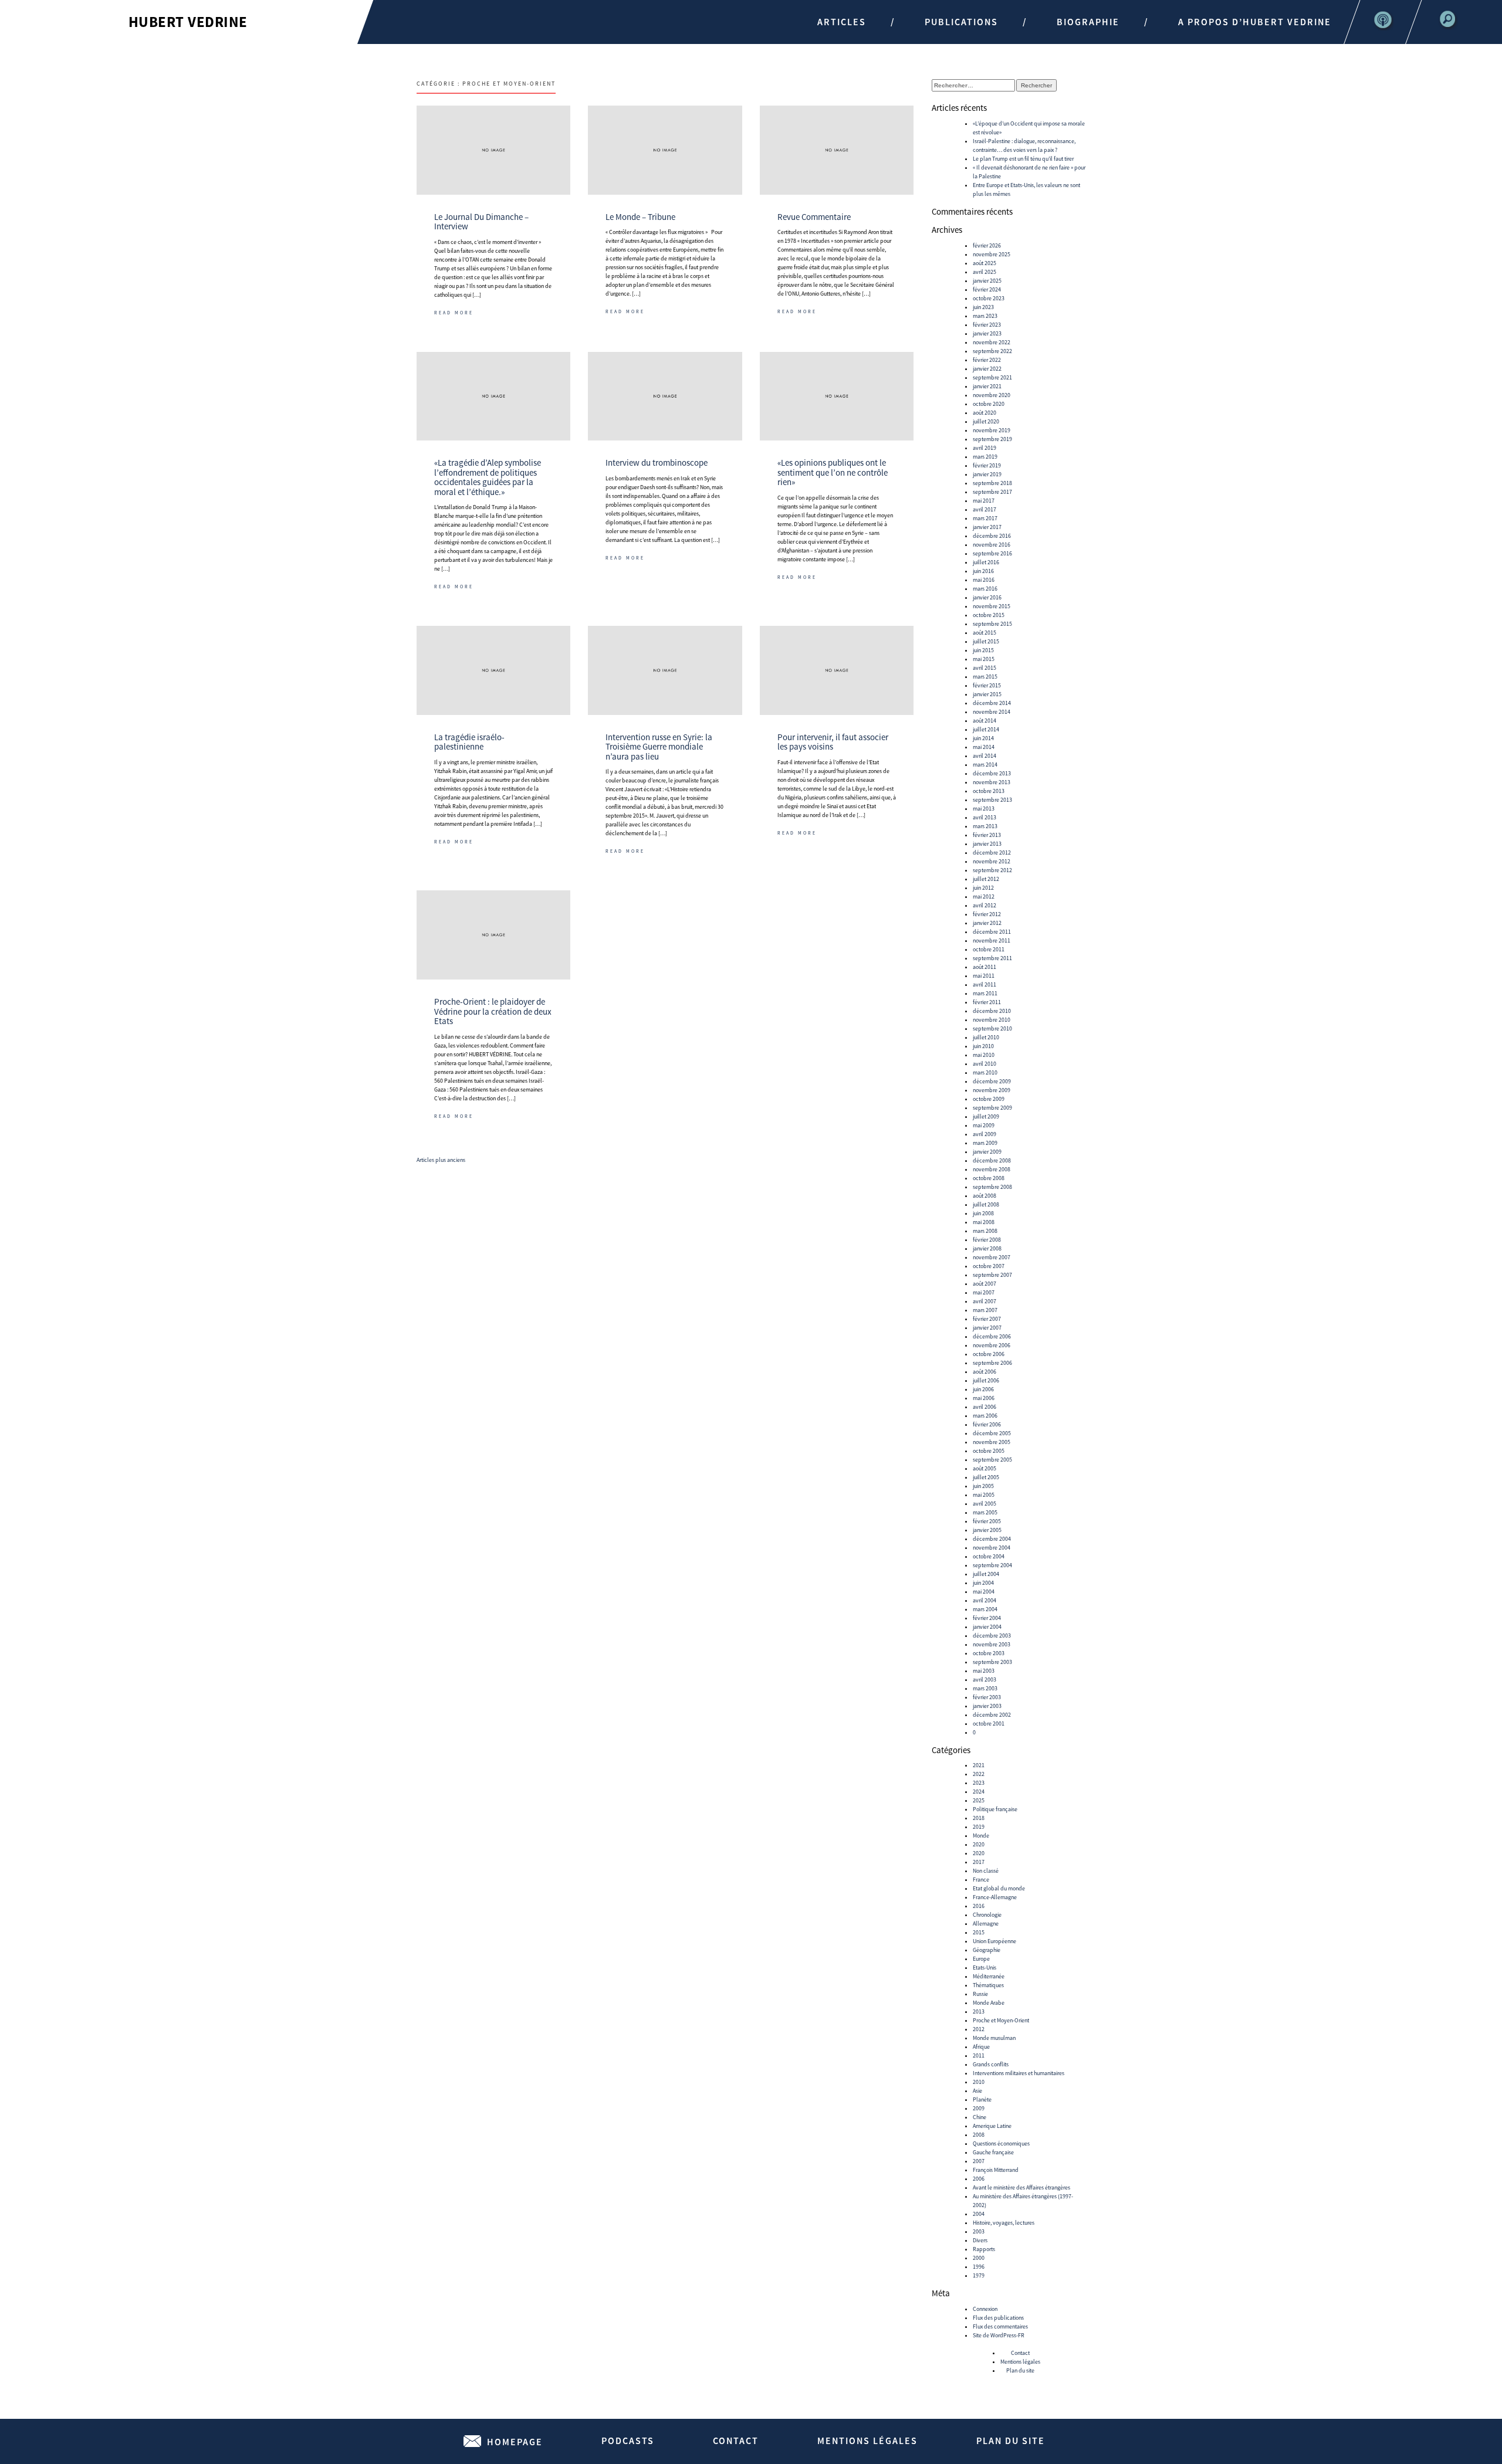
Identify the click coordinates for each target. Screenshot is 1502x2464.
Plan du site (1020, 2370)
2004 (979, 2214)
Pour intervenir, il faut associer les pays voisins (833, 742)
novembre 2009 (992, 1090)
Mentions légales (1020, 2362)
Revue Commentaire (814, 217)
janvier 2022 (987, 369)
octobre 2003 (989, 1653)
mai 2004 (984, 1592)
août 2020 (985, 413)
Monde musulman (994, 2038)
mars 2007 (985, 1310)
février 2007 (987, 1319)
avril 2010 (985, 1064)
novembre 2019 (992, 430)
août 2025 (985, 263)
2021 (979, 1765)
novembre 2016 (992, 545)
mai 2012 (984, 897)
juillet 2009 (986, 1116)
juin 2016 (983, 571)
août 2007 (985, 1284)
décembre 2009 (992, 1081)
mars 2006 (985, 1416)
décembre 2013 (992, 773)
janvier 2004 (987, 1627)
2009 (979, 2108)
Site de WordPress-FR (999, 2335)
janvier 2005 (987, 1530)
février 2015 (987, 685)
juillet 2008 (986, 1204)
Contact (1020, 2353)
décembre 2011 (992, 932)
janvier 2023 (987, 333)
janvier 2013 (987, 844)
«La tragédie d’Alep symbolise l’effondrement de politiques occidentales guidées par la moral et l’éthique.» (488, 477)
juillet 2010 (986, 1037)
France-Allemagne (995, 1897)
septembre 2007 (992, 1275)
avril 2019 (985, 448)
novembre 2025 (992, 254)
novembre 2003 (992, 1644)
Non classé (986, 1871)
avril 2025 (985, 272)
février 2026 (987, 245)
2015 (979, 1932)
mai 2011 (984, 976)
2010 (979, 2082)
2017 (979, 1862)
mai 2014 (984, 747)
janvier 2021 (987, 386)
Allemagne (986, 1924)
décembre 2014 (992, 703)
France (981, 1880)
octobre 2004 (989, 1556)
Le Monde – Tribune (640, 217)
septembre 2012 (992, 870)
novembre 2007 (992, 1257)
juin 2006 (983, 1389)
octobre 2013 (989, 791)
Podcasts (628, 2441)
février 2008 (987, 1240)
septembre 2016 (992, 553)
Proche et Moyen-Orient (1001, 2020)
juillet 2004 (986, 1574)
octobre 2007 (989, 1266)
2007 (979, 2161)
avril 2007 (985, 1301)
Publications (961, 22)
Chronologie (987, 1915)
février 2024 (987, 289)
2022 (979, 1774)
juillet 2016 (986, 562)
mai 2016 (984, 580)
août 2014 (985, 721)
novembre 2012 (992, 861)
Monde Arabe (989, 2003)
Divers (980, 2240)
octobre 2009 (989, 1099)
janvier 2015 (987, 694)
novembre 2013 (992, 782)
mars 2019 (985, 457)
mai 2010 (984, 1055)
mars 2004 (985, 1609)
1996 (979, 2267)
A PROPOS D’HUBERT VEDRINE (1255, 22)
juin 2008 (983, 1213)
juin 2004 (983, 1583)
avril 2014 (985, 756)
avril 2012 (985, 905)
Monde (981, 1836)
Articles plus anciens (441, 1160)
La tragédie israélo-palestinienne (469, 742)
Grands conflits (991, 2064)
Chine (980, 2117)
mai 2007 (984, 1292)
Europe (981, 1959)
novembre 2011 (992, 940)
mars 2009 (985, 1143)
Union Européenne (994, 1941)
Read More (454, 313)
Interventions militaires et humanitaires (1019, 2073)
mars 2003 (985, 1688)
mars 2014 (985, 765)
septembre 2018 (992, 483)
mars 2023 (985, 316)
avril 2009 (985, 1134)
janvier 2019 (987, 474)
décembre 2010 (992, 1011)
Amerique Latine (992, 2126)
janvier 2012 (987, 923)
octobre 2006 (989, 1354)
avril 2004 (985, 1600)
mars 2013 (985, 826)
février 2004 (987, 1618)
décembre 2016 (992, 536)
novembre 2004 (992, 1548)
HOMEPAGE (515, 2442)
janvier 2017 (987, 527)
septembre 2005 (992, 1460)
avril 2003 (985, 1680)
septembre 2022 (992, 351)
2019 (979, 1827)
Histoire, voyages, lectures (1004, 2223)
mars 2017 (985, 518)
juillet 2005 (986, 1477)
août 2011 (985, 967)
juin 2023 (983, 307)
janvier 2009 (987, 1152)
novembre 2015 (992, 606)
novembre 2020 (992, 395)
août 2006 (985, 1372)
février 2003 (987, 1697)
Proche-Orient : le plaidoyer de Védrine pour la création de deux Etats (493, 1011)
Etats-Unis (985, 1968)
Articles (842, 22)
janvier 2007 (987, 1328)
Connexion (985, 2309)
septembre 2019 (992, 439)
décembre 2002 (992, 1715)
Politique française (995, 1809)
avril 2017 (985, 509)
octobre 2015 (989, 615)
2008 (979, 2135)
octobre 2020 (989, 404)
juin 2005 (983, 1486)
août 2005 (985, 1468)
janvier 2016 (987, 597)
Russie (980, 1994)
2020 (979, 1844)
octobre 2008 (989, 1178)
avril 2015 (985, 668)
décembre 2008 (992, 1160)
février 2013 (987, 835)
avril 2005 (985, 1504)
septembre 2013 (992, 800)
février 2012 (987, 914)
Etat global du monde (999, 1888)
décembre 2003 (992, 1636)
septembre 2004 (992, 1565)
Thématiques (988, 1985)
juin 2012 (983, 888)
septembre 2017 (992, 492)
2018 (979, 1818)
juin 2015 (983, 650)
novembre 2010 (992, 1020)
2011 (979, 2055)
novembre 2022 (992, 342)
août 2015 (985, 633)
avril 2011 (985, 984)
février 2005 (987, 1521)
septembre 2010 (992, 1028)
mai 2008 (984, 1222)
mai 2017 (984, 501)
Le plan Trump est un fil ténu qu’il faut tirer (1023, 159)
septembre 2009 (992, 1108)
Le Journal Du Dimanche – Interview (481, 222)
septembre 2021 (992, 377)
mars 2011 (985, 993)
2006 (979, 2179)
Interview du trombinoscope (657, 462)
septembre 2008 (992, 1187)
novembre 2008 (992, 1169)
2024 (979, 1792)
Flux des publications (998, 2318)
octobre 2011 (989, 949)
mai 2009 (984, 1125)
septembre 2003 (992, 1662)
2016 (979, 1906)
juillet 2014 (986, 729)
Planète (982, 2099)
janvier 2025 (987, 281)
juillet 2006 (986, 1380)
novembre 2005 (992, 1442)
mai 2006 (984, 1398)
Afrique (981, 2047)
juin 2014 (983, 738)
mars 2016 (985, 589)
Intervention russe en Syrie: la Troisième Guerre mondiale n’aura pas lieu (659, 747)
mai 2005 (984, 1495)
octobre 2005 (989, 1451)
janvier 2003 (987, 1706)
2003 (979, 2231)
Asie (977, 2091)
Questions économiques (1001, 2143)
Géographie (987, 1950)
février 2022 (987, 360)
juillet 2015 (986, 641)
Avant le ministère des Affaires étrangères (1021, 2187)
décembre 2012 (992, 853)
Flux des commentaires (1000, 2326)
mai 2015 (984, 659)
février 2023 (987, 325)
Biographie (1088, 22)
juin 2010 (983, 1046)
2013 (979, 2011)
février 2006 (987, 1424)
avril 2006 (985, 1407)
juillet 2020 (986, 421)
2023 (979, 1783)
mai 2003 (984, 1671)
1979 (979, 2275)
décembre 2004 (992, 1539)
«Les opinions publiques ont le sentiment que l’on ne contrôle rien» (833, 472)
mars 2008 (985, 1231)
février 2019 (987, 465)
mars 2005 (985, 1512)
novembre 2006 (992, 1345)
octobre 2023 (989, 298)
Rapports (984, 2249)
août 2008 (985, 1196)
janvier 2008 (987, 1248)
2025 (979, 1800)
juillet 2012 (986, 879)
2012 (979, 2029)
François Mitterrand (996, 2170)
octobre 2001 (989, 1724)
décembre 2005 (992, 1433)
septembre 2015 (992, 624)
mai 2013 (984, 809)
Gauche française (993, 2152)
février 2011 (987, 1002)
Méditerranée (989, 1976)
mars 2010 (985, 1072)
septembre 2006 (992, 1363)
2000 (979, 2258)
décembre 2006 (992, 1336)
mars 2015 (985, 677)
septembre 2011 (992, 958)
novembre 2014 (992, 712)
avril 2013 (985, 817)
